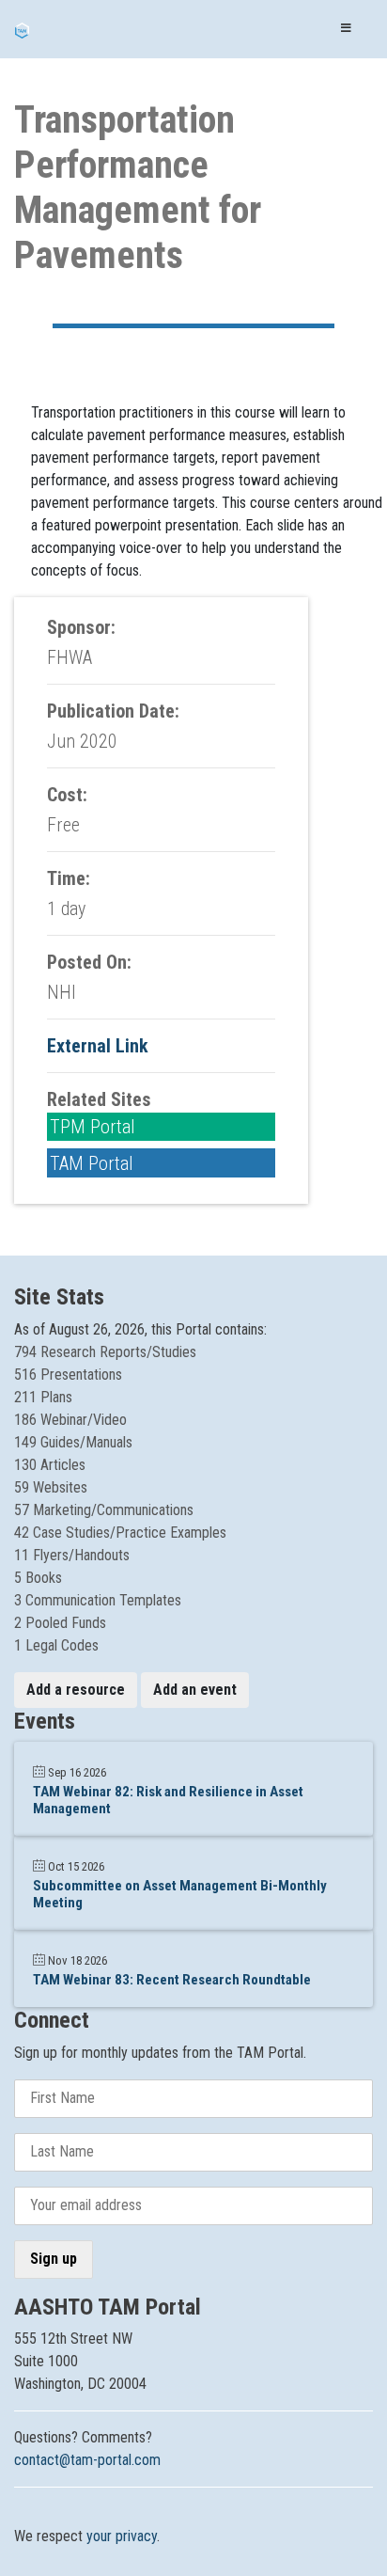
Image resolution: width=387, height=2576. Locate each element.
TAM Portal (92, 1163)
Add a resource (76, 1690)
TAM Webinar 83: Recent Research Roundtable (172, 1980)
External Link (98, 1046)
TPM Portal (93, 1127)
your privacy (122, 2536)
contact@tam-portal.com (87, 2460)
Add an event (195, 1690)
